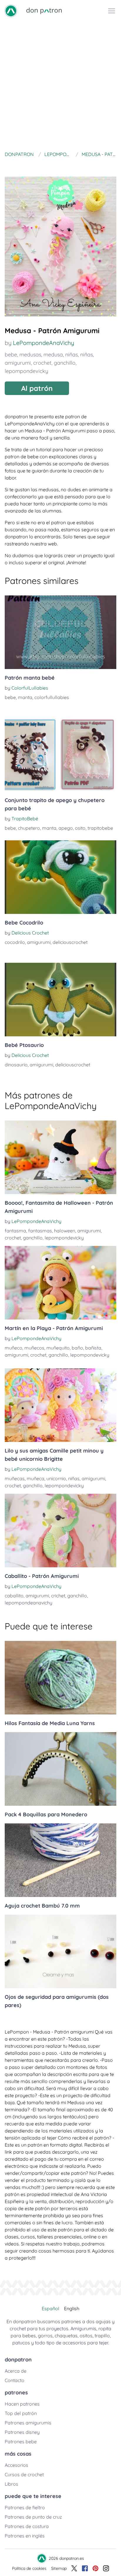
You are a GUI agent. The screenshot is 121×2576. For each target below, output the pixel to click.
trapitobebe (100, 828)
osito (80, 828)
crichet (58, 1596)
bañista (93, 1348)
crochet (42, 363)
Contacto (15, 2380)
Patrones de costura (27, 2526)
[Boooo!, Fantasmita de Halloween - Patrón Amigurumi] (60, 1157)
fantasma (15, 1231)
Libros (11, 2484)
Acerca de (16, 2371)
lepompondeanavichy (28, 1603)
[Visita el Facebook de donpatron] (85, 2568)
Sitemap (59, 2568)
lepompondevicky (26, 371)
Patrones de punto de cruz (33, 2517)
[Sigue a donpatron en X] (74, 2568)
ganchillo (65, 363)
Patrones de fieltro (25, 2507)
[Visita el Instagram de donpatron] (106, 2568)
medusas (30, 355)
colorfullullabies (52, 697)
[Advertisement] (60, 85)
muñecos (34, 1348)
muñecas (15, 1478)
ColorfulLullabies (30, 688)
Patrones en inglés (25, 2536)
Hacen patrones (22, 2404)
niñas (72, 355)
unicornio (56, 1478)
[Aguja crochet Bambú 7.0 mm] (60, 1860)
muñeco (14, 1348)
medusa (53, 355)
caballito (14, 1596)
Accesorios (16, 2465)
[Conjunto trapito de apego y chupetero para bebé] (60, 755)
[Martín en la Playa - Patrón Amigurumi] (60, 1283)
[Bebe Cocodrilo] (60, 877)
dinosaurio (16, 1065)
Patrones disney (22, 2432)
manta (25, 697)
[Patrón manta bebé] (60, 632)
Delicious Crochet (30, 933)
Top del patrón (21, 2413)
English (72, 2308)
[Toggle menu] (112, 11)
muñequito (58, 1348)
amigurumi (18, 363)
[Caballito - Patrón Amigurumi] (60, 1531)
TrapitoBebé (25, 819)
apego (66, 828)
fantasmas (40, 1231)
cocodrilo (15, 942)
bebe (11, 355)
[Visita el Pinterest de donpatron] (95, 2568)
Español (51, 2308)
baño (77, 1348)
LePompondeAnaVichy (43, 343)
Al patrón (37, 388)
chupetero (29, 828)
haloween (65, 1231)
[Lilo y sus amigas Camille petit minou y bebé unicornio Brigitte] (60, 1405)
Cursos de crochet (24, 2474)
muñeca (36, 1478)
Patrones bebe (21, 2441)
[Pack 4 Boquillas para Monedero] (60, 1769)
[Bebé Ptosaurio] (60, 1000)
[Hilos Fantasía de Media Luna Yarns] (60, 1678)
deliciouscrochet (70, 942)
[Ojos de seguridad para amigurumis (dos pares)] (60, 1951)
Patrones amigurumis (28, 2423)
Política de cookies (29, 2568)
